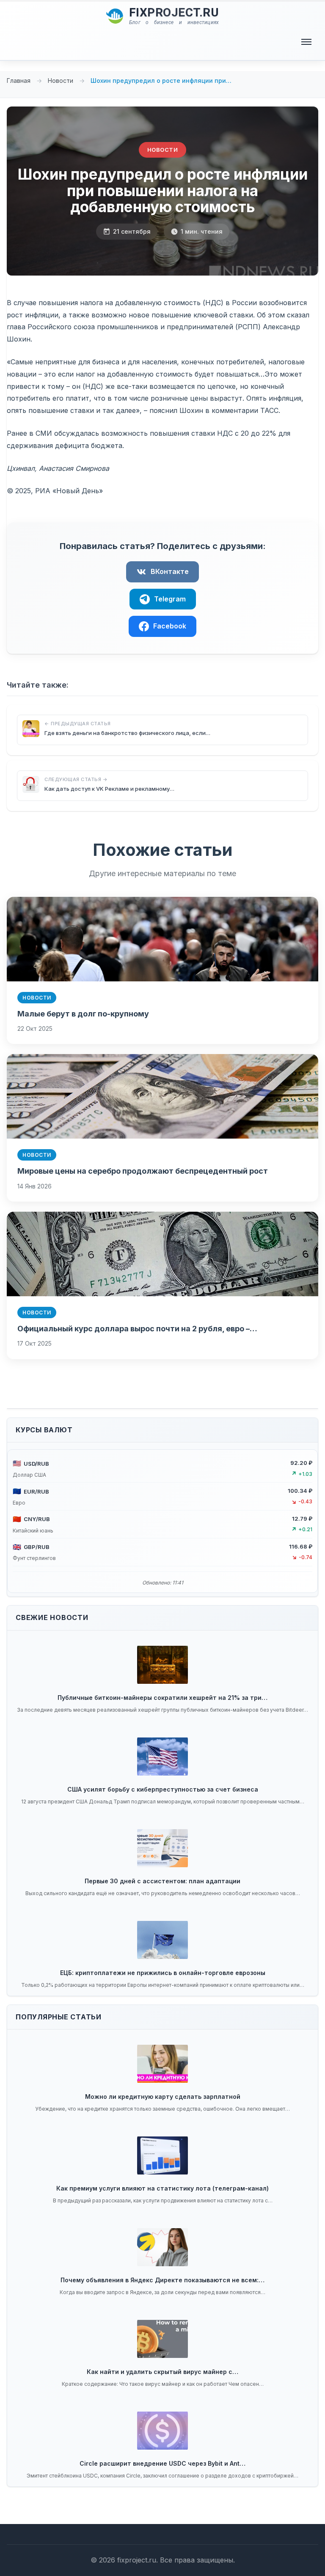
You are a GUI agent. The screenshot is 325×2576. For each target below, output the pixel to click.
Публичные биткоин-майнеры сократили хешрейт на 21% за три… (162, 1698)
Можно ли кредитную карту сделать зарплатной (163, 2097)
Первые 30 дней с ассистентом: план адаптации (162, 1881)
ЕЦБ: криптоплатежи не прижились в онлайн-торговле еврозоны (163, 1973)
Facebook (170, 626)
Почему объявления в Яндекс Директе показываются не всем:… (162, 2280)
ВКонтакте (170, 571)
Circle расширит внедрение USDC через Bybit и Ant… (162, 2463)
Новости (61, 81)
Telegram (170, 599)
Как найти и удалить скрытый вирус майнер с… (162, 2372)
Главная (19, 81)
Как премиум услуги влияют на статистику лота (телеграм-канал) (162, 2188)
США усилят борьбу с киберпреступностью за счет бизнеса (163, 1789)
